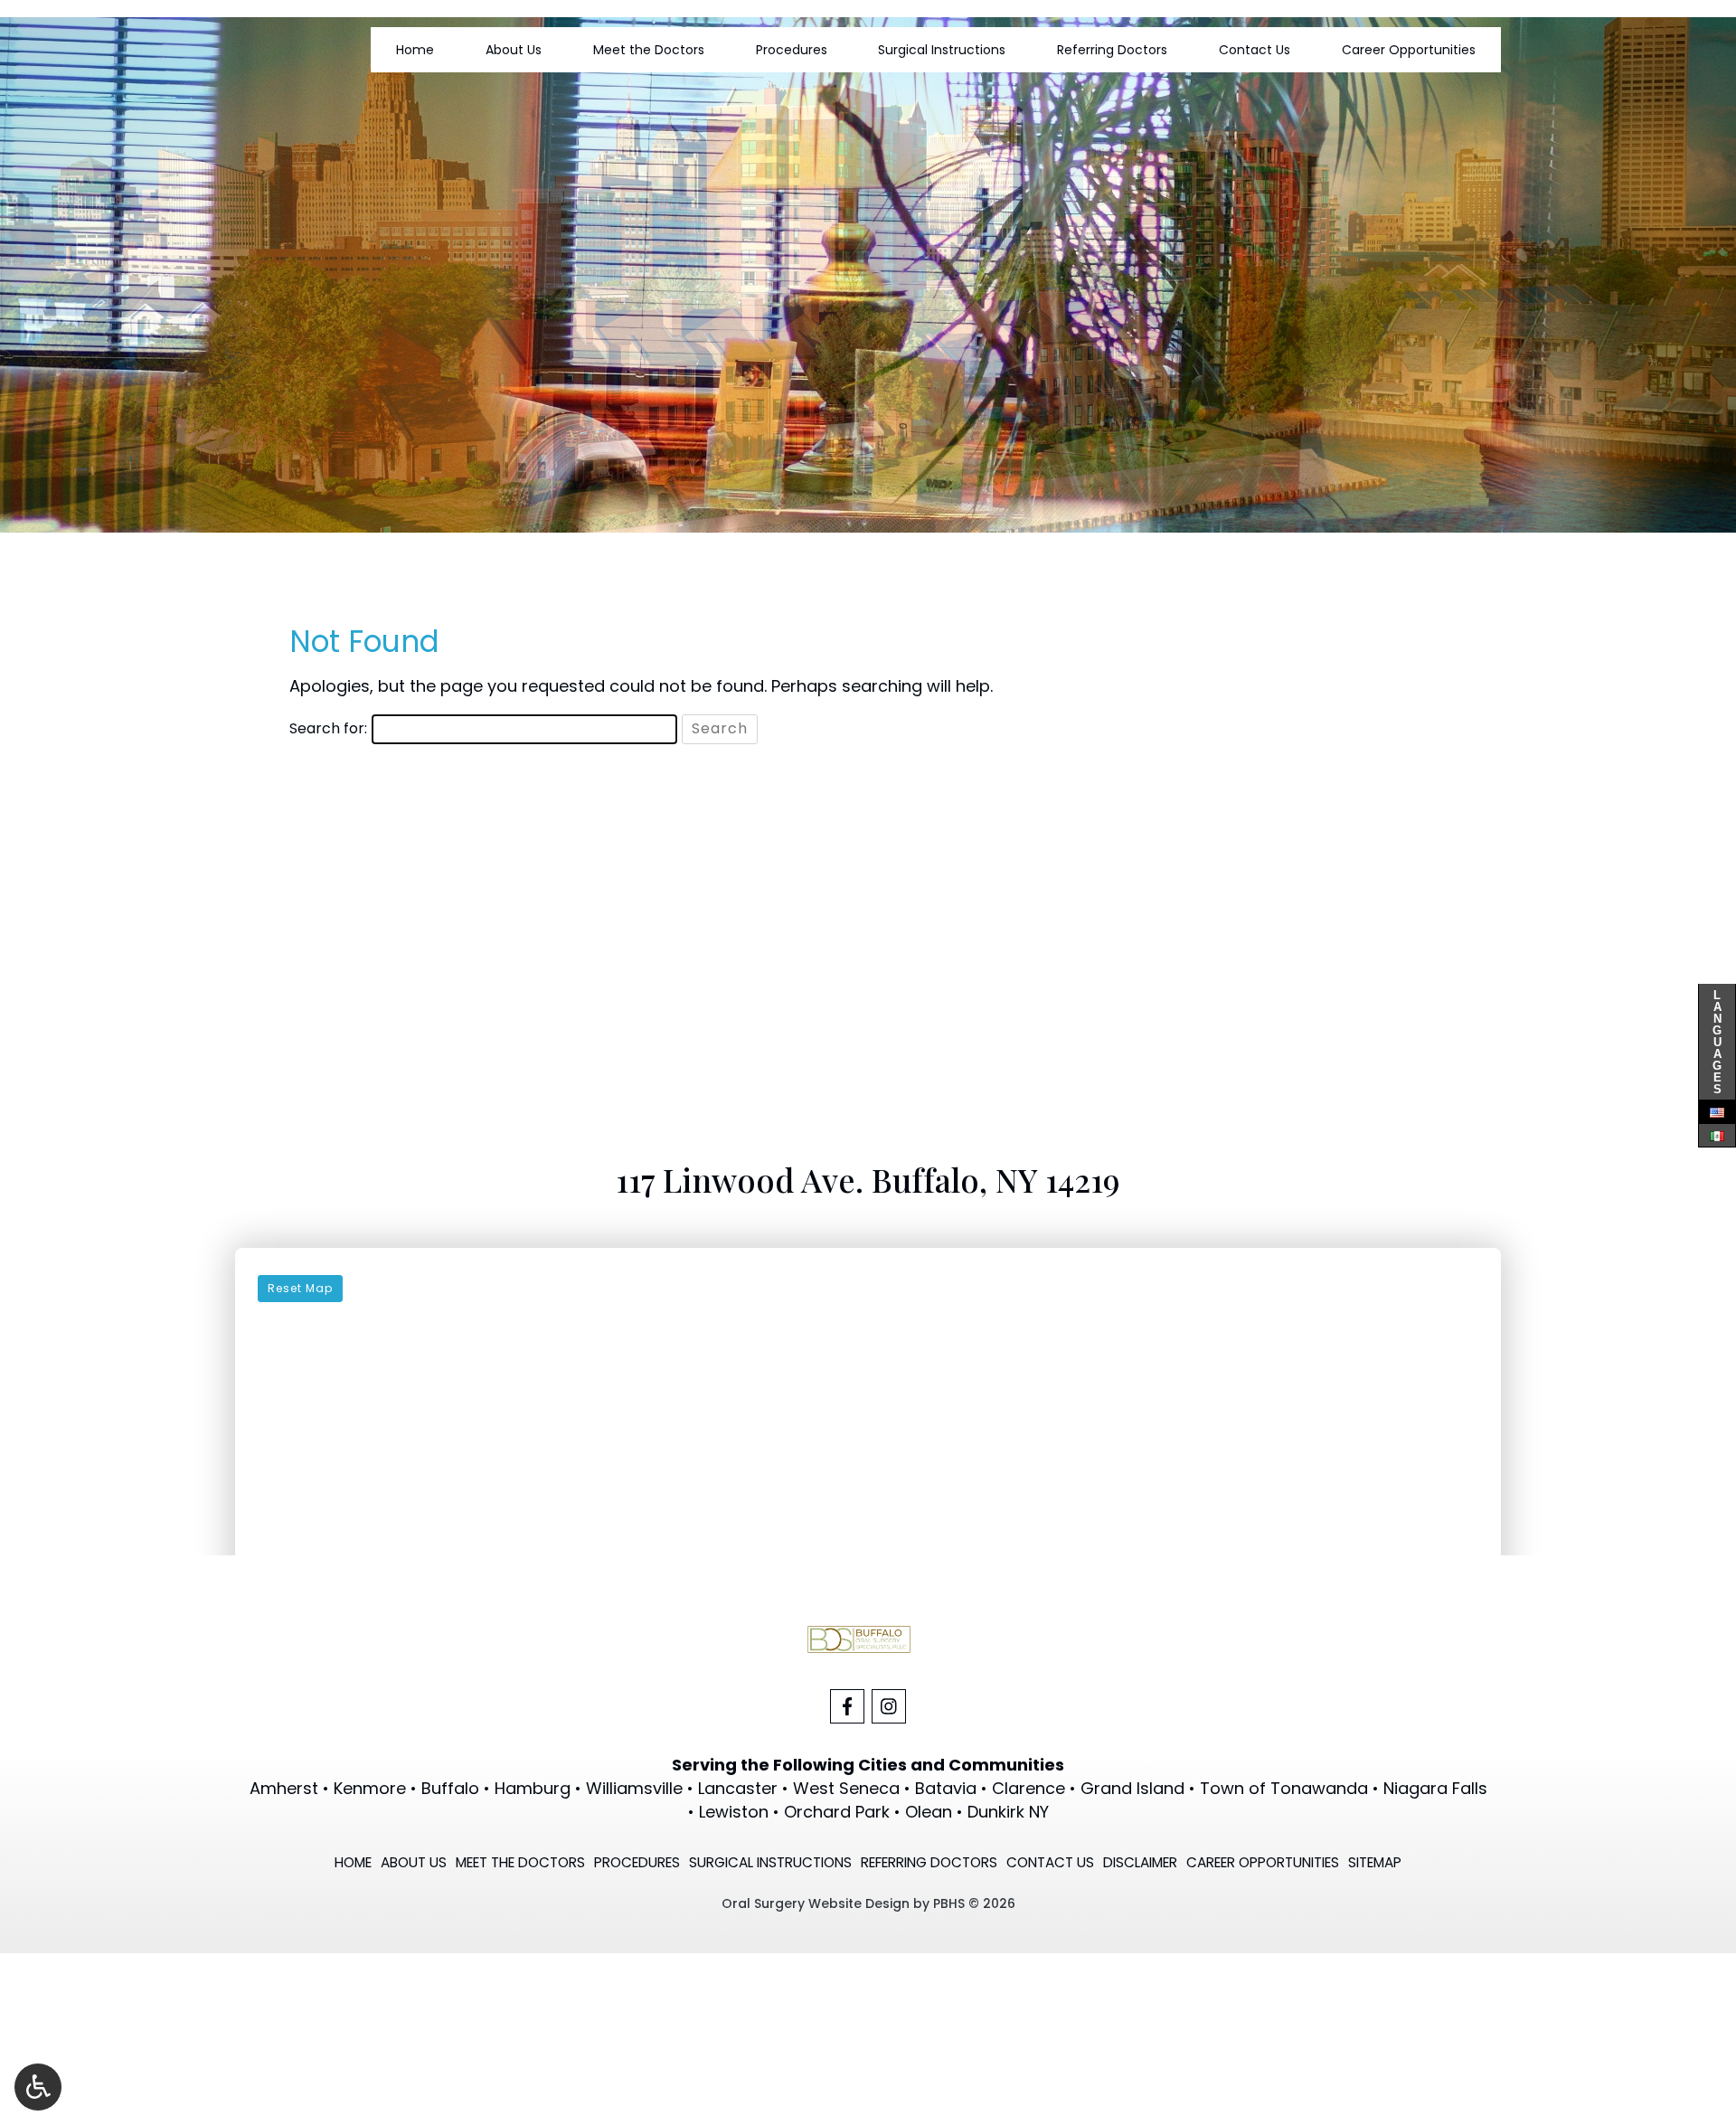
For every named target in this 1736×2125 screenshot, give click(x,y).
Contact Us (1255, 50)
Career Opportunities (1409, 50)
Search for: (328, 729)
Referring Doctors (1112, 50)
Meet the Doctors (649, 50)
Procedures (792, 50)
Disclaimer (1140, 1862)
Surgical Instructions (942, 50)
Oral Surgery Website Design (816, 1903)
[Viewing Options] (38, 2087)
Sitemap (1375, 1862)
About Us (514, 50)
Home (415, 50)
